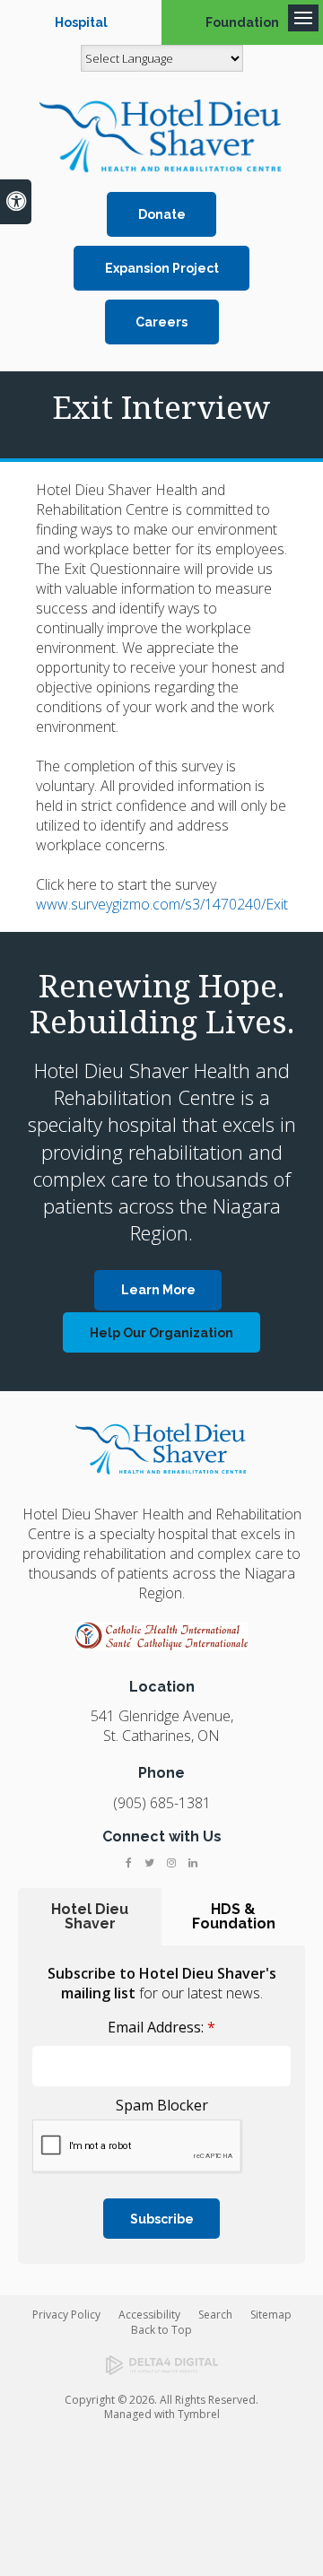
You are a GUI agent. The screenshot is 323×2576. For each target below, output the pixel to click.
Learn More (158, 1290)
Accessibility (149, 2315)
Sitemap (271, 2315)
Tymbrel (199, 2414)
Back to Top (161, 2330)
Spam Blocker (162, 2105)
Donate (162, 214)
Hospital (81, 22)
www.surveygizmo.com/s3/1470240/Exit (162, 904)
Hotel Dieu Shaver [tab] (90, 1916)
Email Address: (161, 2027)
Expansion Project (162, 268)
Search (215, 2315)
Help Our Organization (161, 1333)
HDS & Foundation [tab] (234, 1916)
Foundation (242, 22)
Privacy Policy (66, 2315)
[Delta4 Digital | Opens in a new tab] (161, 2365)
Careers (161, 322)
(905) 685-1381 (162, 1803)
